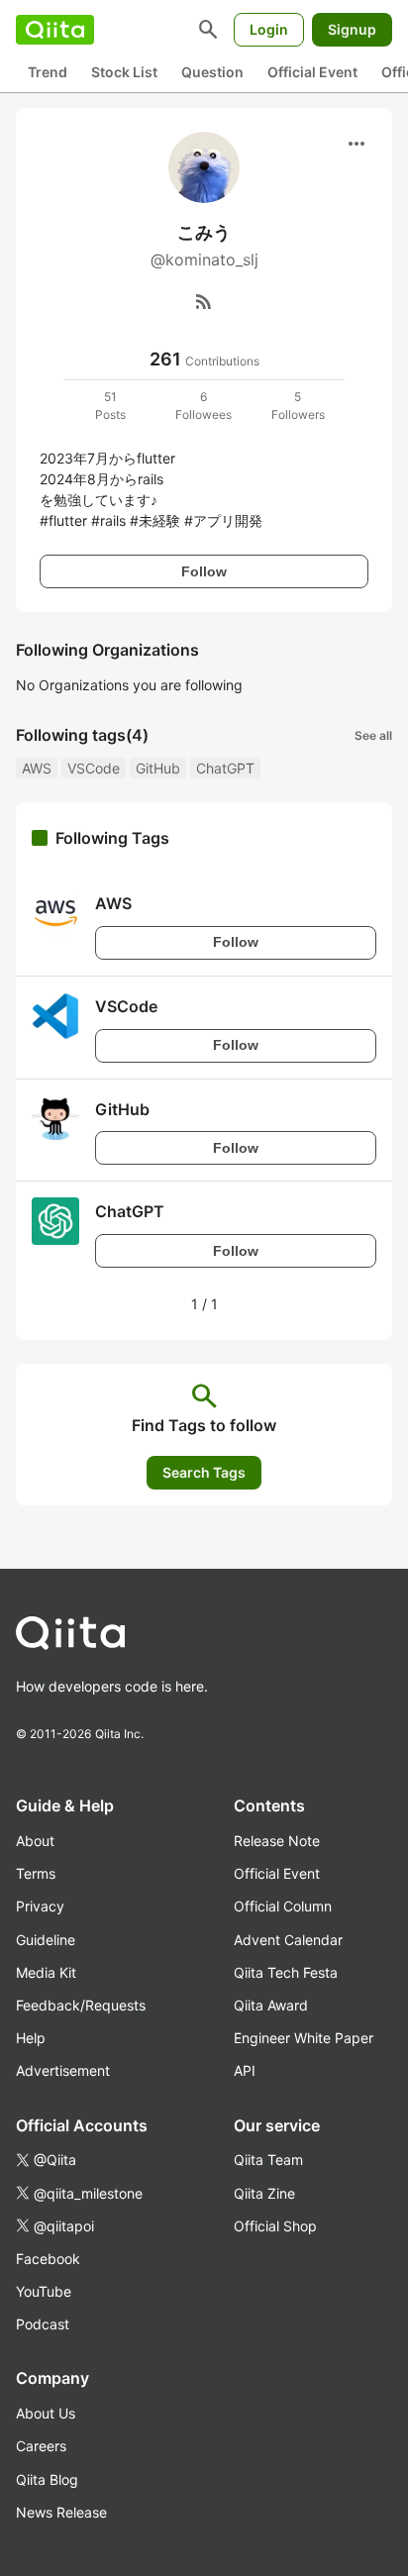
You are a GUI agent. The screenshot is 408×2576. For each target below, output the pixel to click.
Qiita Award (271, 2005)
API (245, 2070)
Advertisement (63, 2070)
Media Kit (46, 1972)
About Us (46, 2413)
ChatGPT (225, 768)
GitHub (158, 768)
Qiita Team (268, 2160)
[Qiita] (55, 30)
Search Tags (204, 1472)
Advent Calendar (288, 1940)
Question (212, 72)
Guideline (46, 1940)
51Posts (110, 406)
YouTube (44, 2291)
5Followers (298, 406)
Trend (48, 72)
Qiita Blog (47, 2479)
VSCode (94, 768)
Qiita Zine (264, 2193)
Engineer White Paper (304, 2038)
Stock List (124, 72)
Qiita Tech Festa (286, 1972)
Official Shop (275, 2226)
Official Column (283, 1906)
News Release (61, 2512)
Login (269, 29)
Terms (36, 1873)
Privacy (40, 1906)
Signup (352, 29)
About (35, 1841)
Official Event (312, 72)
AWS (37, 768)
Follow (204, 571)
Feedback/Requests (81, 2005)
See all (373, 735)
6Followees (204, 406)
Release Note (277, 1841)
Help (31, 2038)
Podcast (43, 2324)
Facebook (48, 2259)
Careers (41, 2446)
